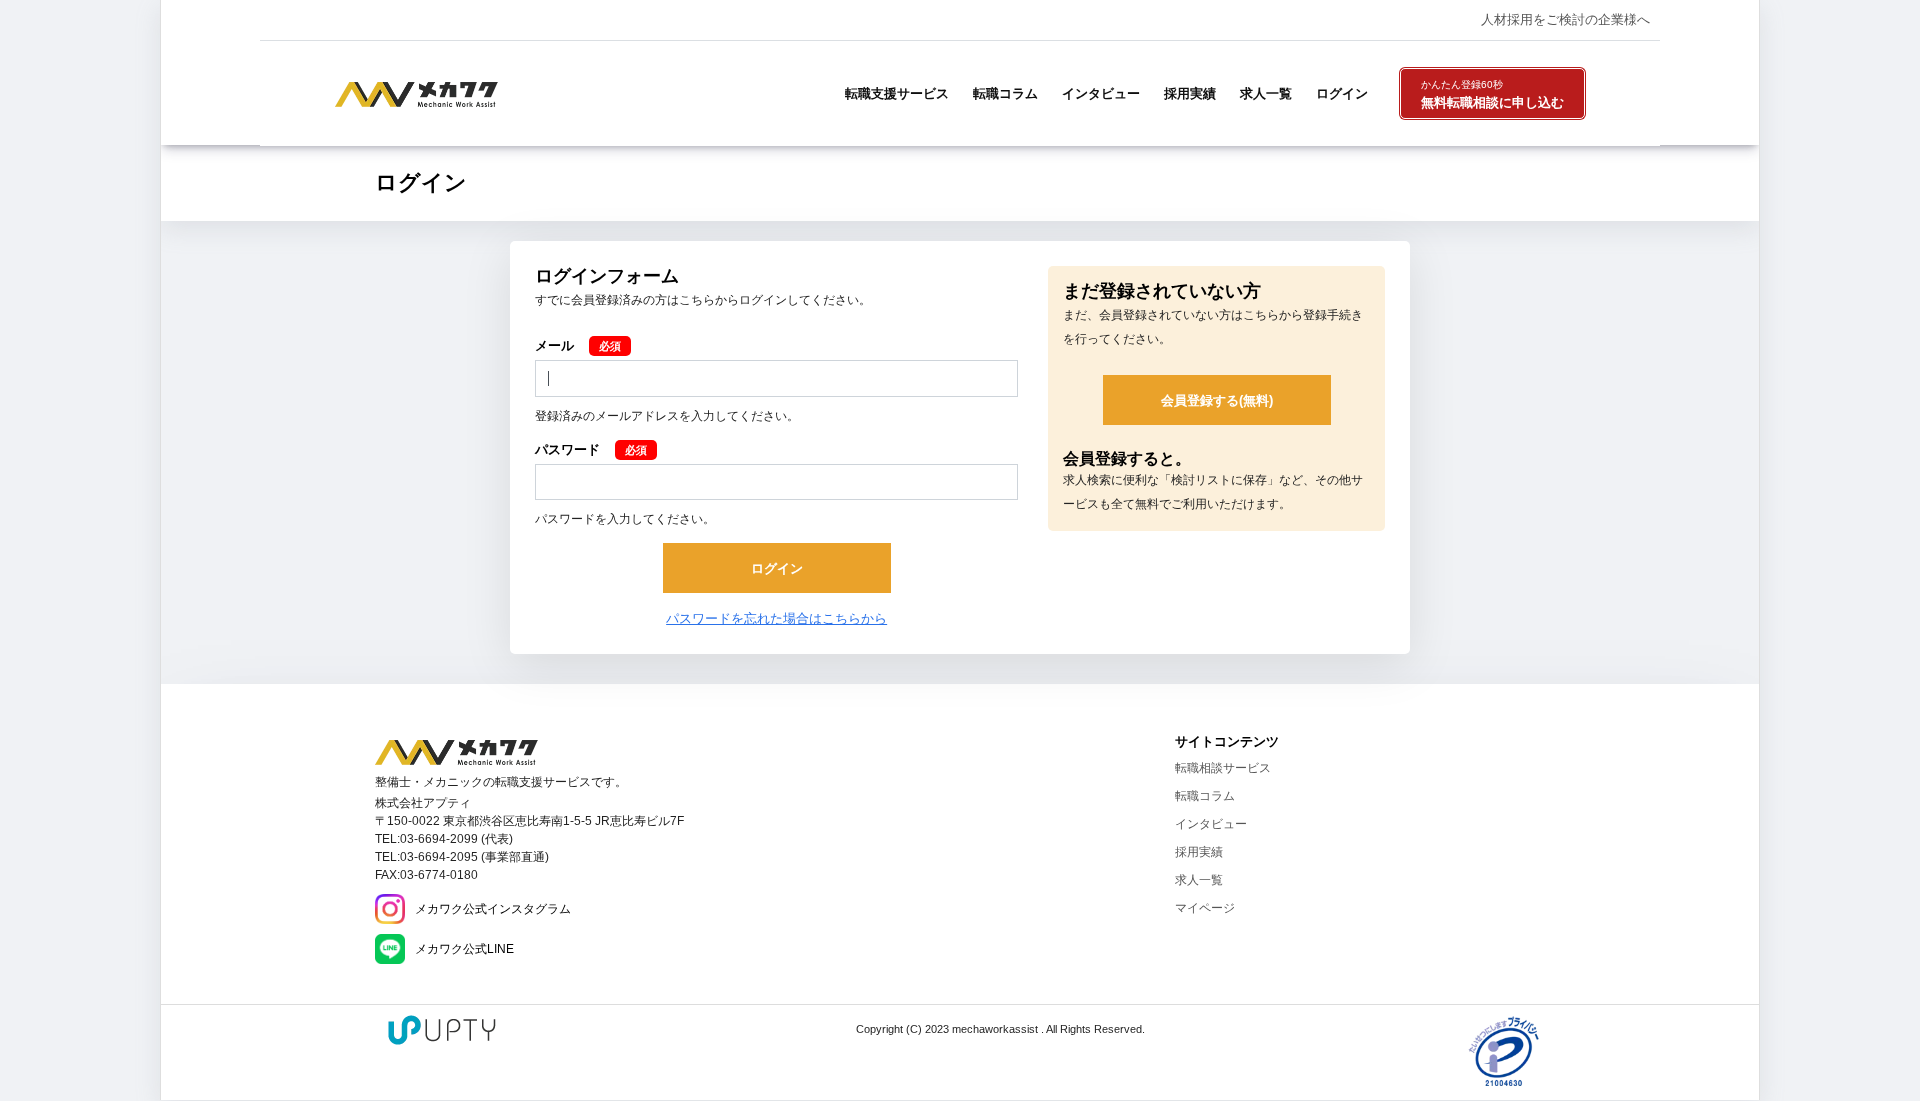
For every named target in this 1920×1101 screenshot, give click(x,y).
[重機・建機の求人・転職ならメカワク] (416, 93)
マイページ (1205, 908)
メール (554, 345)
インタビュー (1101, 93)
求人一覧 (1266, 93)
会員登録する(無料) (1217, 400)
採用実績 (1190, 93)
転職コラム (1005, 93)
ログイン (1342, 93)
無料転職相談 (1492, 95)
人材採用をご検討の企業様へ (1565, 19)
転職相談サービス (1223, 768)
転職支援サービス (897, 93)
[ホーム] (456, 752)
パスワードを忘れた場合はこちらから (776, 618)
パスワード (567, 449)
